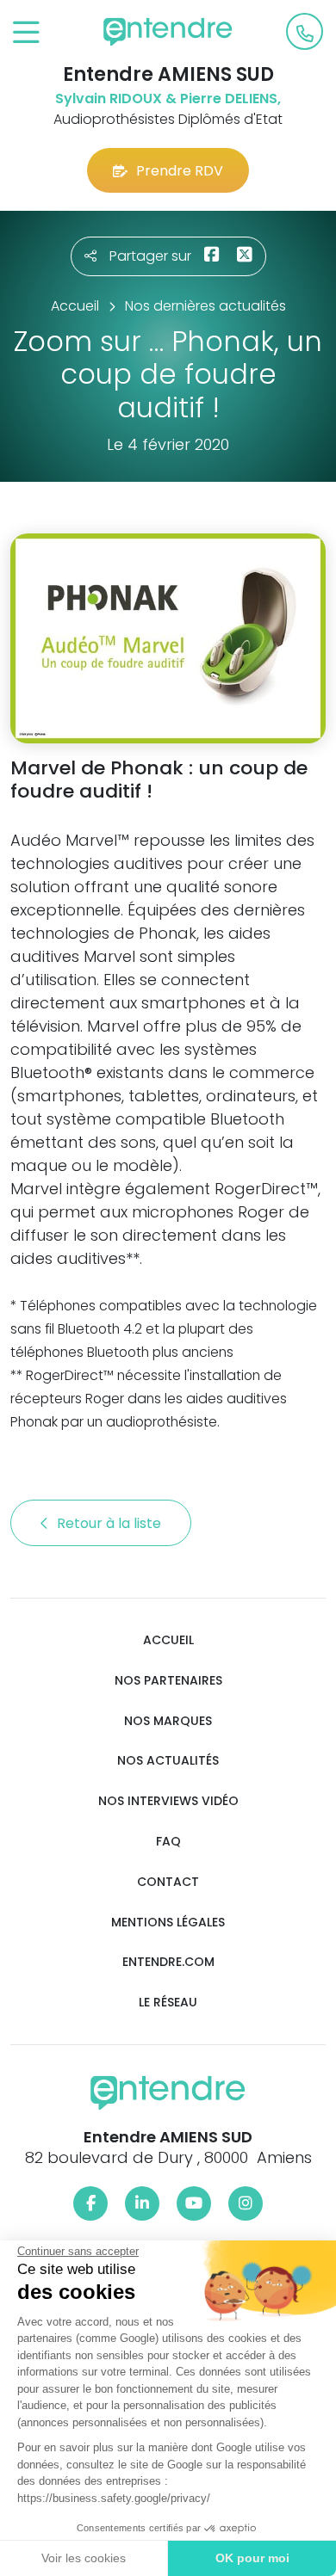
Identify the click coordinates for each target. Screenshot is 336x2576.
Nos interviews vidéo (168, 1801)
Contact (168, 1882)
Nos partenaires (168, 1681)
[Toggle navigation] (26, 33)
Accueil (168, 1640)
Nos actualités (168, 1761)
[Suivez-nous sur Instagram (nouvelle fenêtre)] (246, 2203)
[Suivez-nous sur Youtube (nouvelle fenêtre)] (194, 2203)
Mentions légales (168, 1923)
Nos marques (168, 1721)
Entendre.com (168, 1962)
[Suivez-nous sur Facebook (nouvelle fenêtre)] (90, 2203)
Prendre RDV (180, 171)
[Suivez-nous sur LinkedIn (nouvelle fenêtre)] (142, 2203)
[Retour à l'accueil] (168, 32)
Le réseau (168, 2003)
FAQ (168, 1842)
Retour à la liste (111, 1523)
